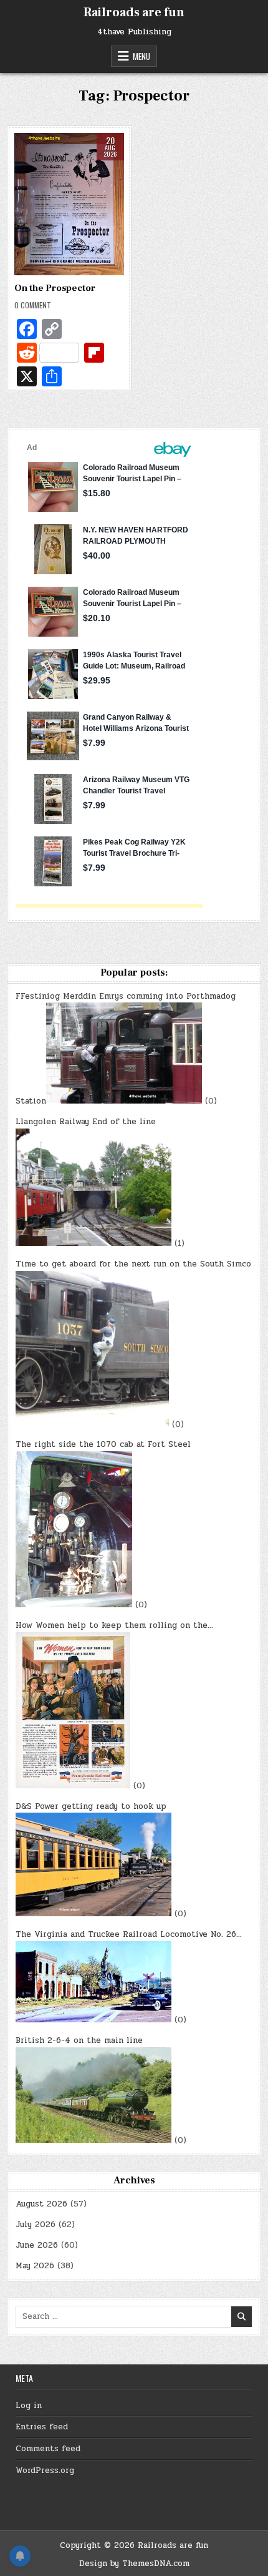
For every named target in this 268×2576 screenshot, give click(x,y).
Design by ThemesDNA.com (134, 2564)
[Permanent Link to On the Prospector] (69, 204)
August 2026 (41, 2204)
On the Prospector (55, 288)
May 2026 (35, 2266)
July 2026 (36, 2225)
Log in (29, 2406)
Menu (141, 56)
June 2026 (37, 2245)
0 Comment (33, 305)
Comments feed (48, 2449)
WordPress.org (45, 2471)
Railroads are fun (134, 12)
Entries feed (42, 2427)
